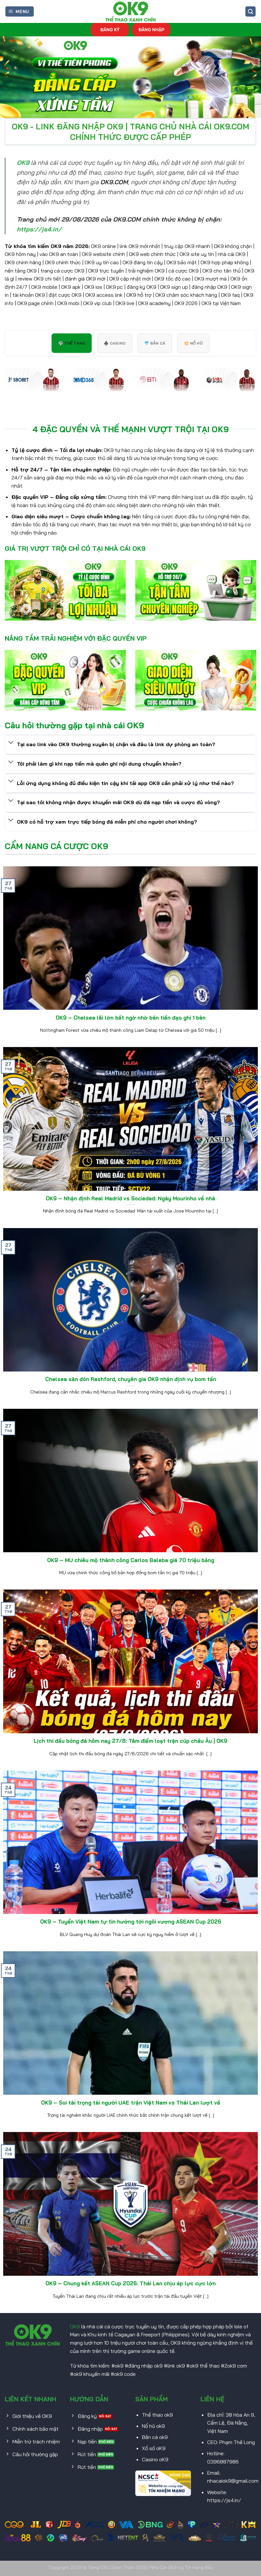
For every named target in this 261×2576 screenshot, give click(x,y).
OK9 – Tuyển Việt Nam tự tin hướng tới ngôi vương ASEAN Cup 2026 (131, 1921)
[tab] (72, 343)
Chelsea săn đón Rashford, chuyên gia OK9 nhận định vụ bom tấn (131, 1379)
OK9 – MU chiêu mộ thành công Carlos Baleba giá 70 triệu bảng (131, 1560)
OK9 (75, 2326)
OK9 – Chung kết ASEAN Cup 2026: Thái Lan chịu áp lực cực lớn (131, 2283)
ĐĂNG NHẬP (151, 29)
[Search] (250, 12)
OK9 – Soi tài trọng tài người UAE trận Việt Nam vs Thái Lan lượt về (131, 2103)
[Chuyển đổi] (11, 743)
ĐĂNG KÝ (110, 29)
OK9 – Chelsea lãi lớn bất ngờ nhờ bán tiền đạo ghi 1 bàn (131, 1018)
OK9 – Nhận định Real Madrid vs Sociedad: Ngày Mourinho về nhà (130, 1198)
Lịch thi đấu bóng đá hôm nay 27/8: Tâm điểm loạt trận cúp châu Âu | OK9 (130, 1741)
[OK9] (130, 11)
